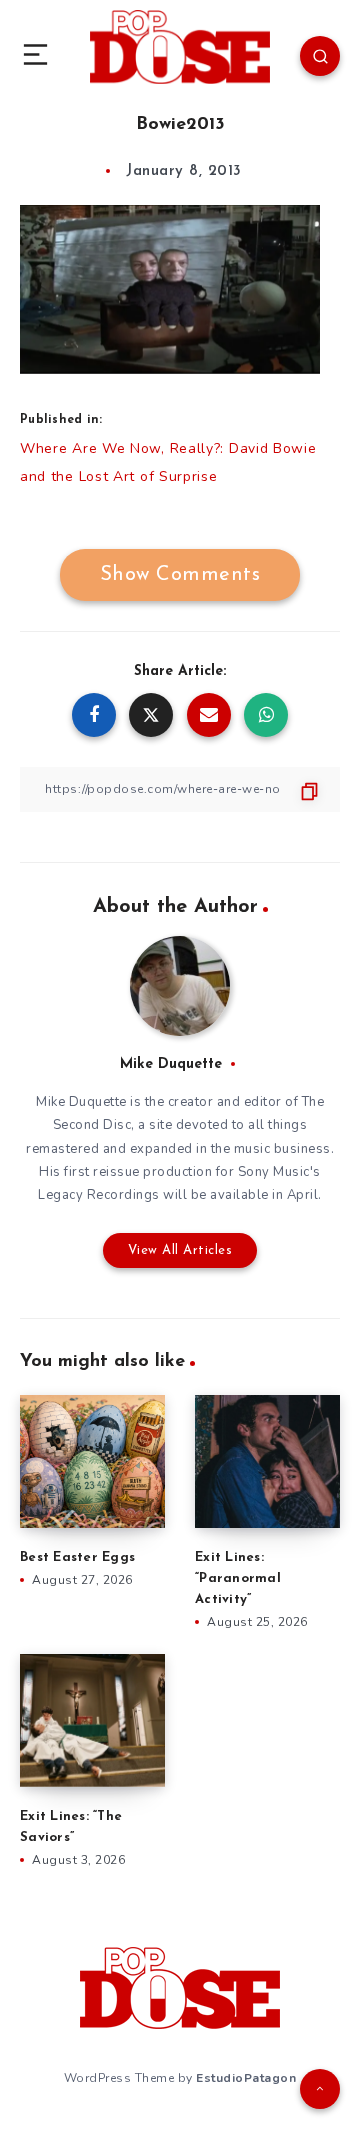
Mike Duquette (171, 1064)
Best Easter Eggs (77, 1557)
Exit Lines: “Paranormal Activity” (238, 1578)
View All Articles (180, 1250)
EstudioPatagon (246, 2078)
